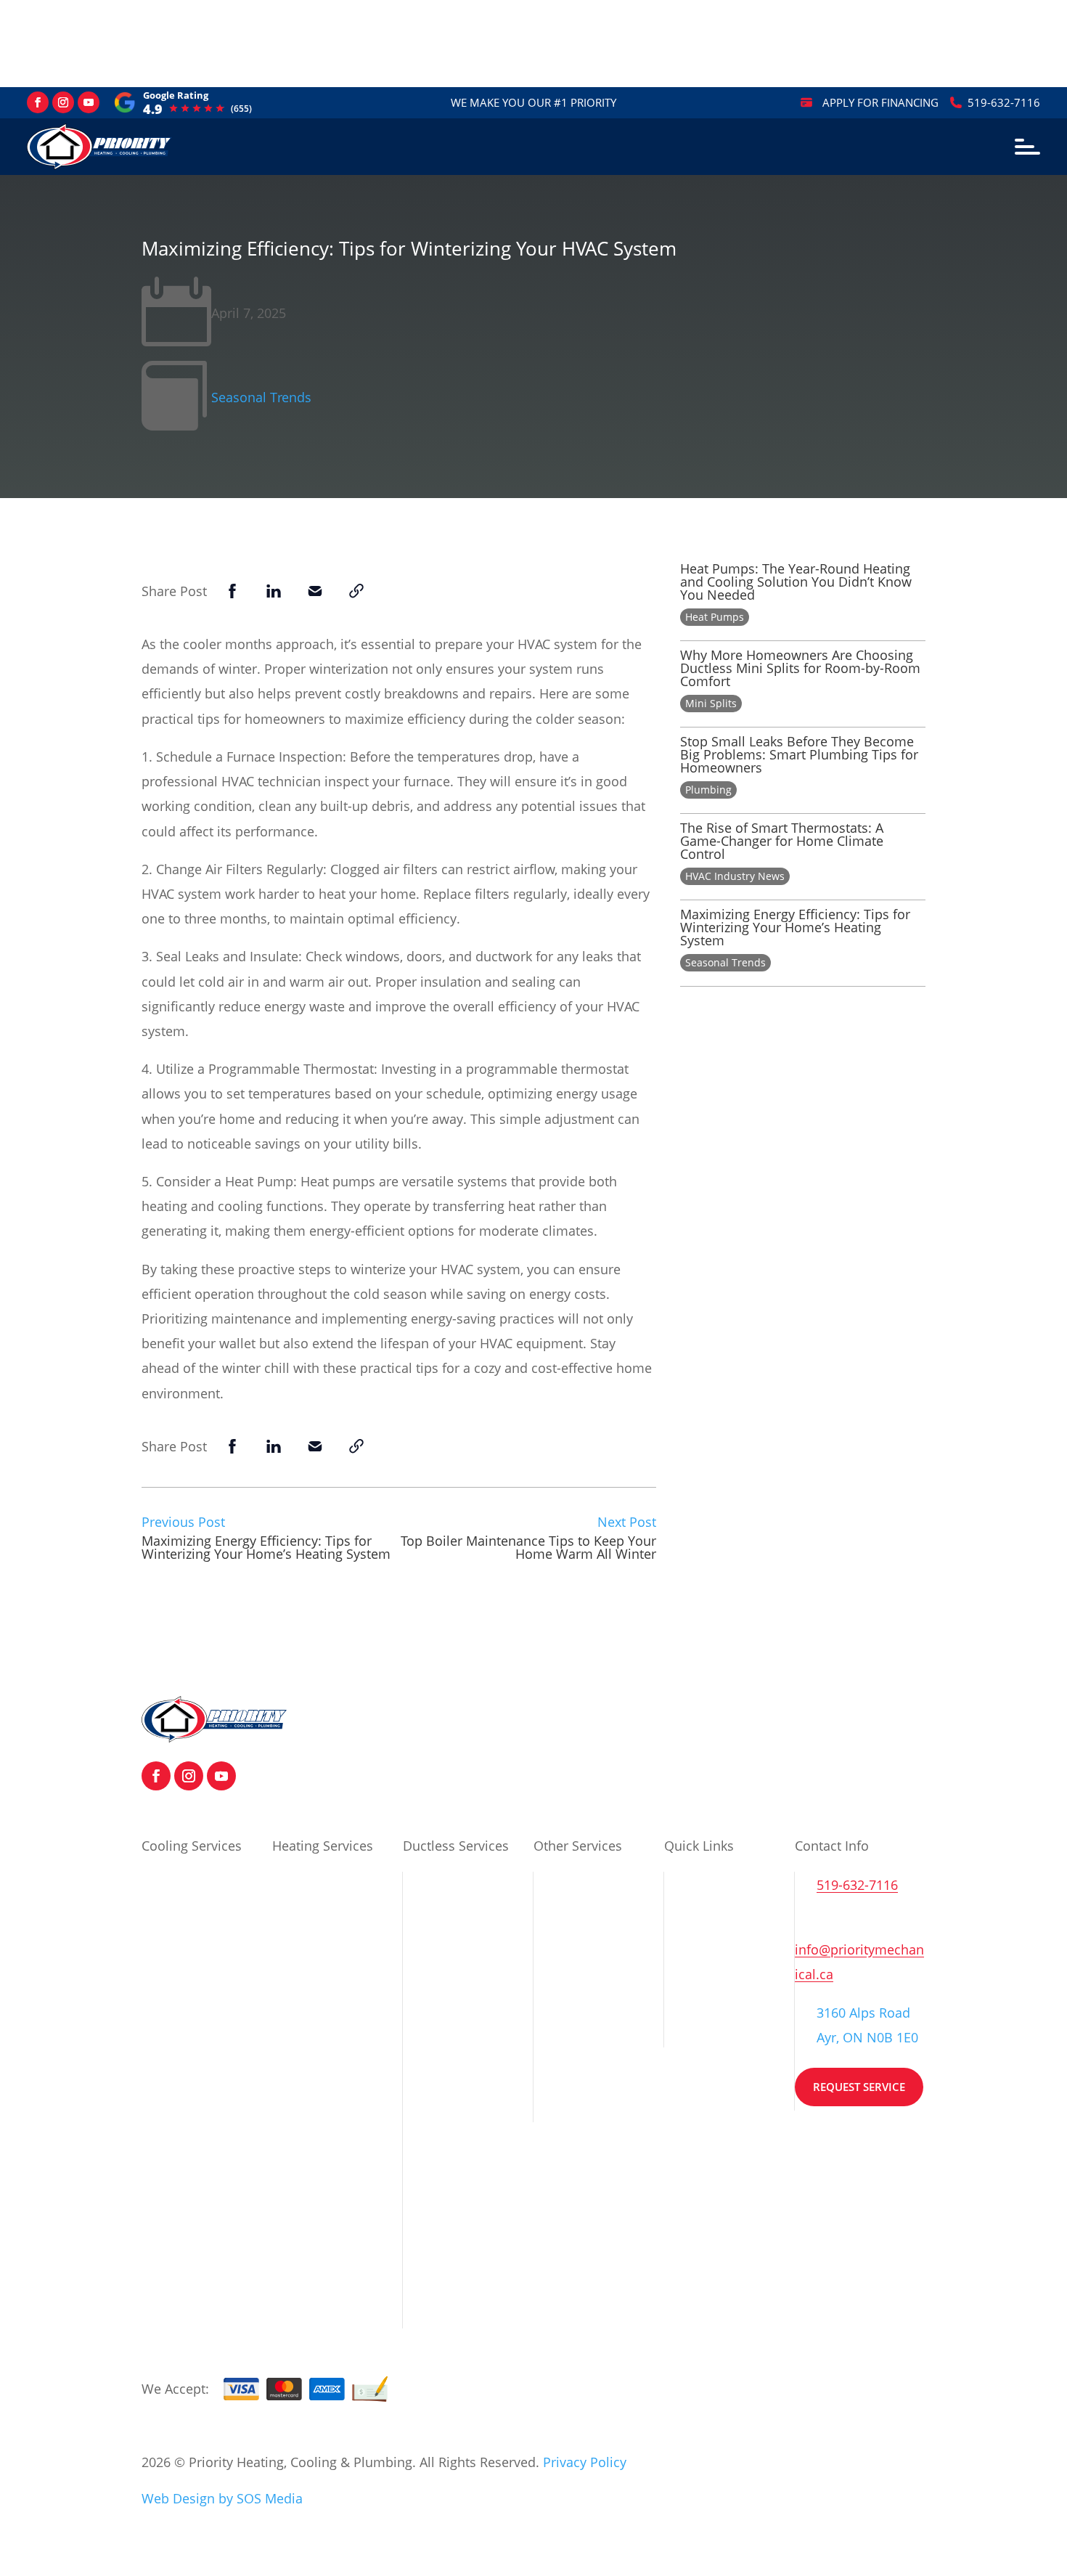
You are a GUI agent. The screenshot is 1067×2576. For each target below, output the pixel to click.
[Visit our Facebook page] (38, 102)
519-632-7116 (1004, 102)
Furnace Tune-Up (324, 1941)
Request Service (859, 2087)
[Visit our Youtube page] (89, 102)
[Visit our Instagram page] (63, 102)
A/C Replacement (194, 1978)
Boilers (555, 1884)
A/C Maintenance (193, 1915)
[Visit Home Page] (214, 1737)
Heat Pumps (715, 617)
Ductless (429, 1884)
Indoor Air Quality (196, 2098)
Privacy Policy (706, 1978)
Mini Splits (711, 703)
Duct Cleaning (184, 2010)
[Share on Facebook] (232, 591)
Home (683, 1884)
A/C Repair (173, 1947)
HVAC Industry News (735, 876)
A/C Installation (188, 1884)
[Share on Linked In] (274, 591)
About (682, 1915)
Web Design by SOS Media (222, 2498)
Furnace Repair (318, 1972)
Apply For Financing (880, 102)
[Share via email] (315, 591)
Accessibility (702, 2066)
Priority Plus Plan (586, 2003)
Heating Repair (317, 2284)
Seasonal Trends (261, 397)
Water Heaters (577, 1915)
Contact (687, 1947)
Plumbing (708, 790)
